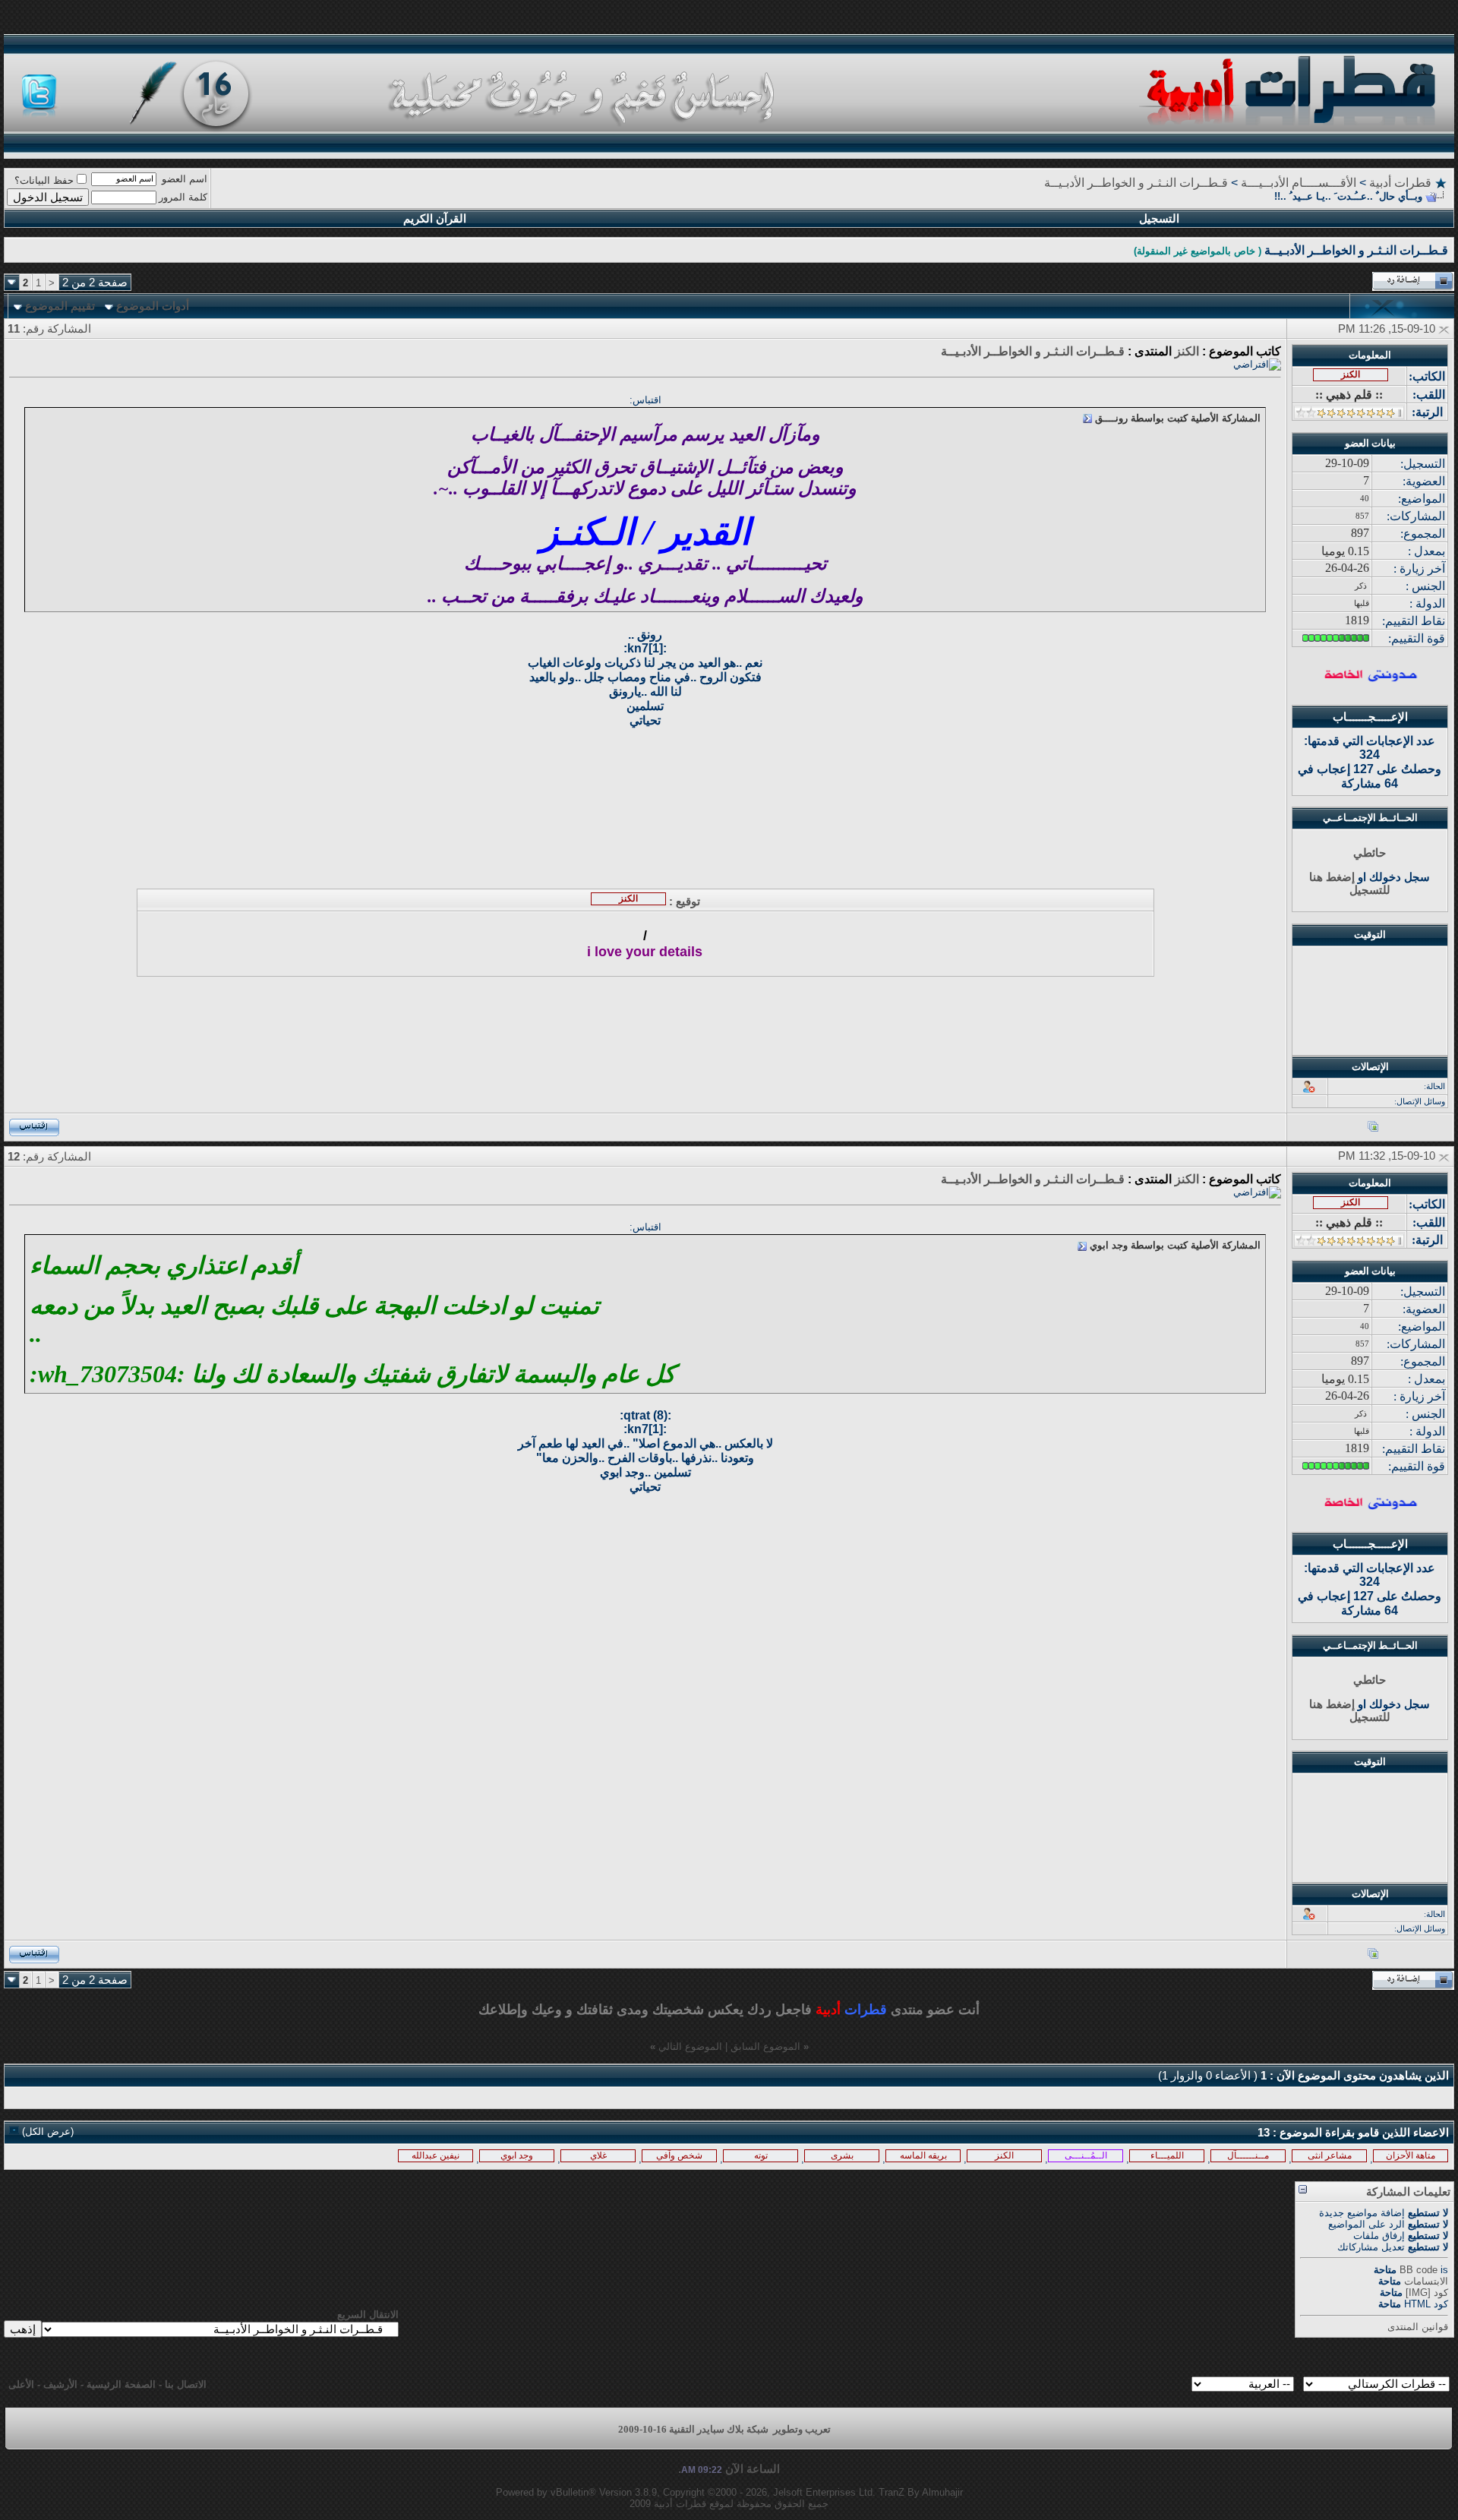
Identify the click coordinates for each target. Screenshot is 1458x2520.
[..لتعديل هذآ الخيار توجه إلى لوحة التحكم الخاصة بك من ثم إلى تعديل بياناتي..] (1370, 678)
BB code (1419, 2270)
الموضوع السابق (765, 2046)
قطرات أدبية (1400, 183)
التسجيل (1159, 219)
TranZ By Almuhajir (921, 2492)
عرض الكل (48, 2132)
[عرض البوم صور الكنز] (1373, 1129)
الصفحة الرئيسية (121, 2384)
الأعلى (21, 2384)
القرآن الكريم (435, 219)
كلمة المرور (183, 197)
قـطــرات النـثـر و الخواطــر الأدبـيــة (1136, 183)
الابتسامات (1426, 2281)
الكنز (1187, 351)
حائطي (1370, 853)
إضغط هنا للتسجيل (1350, 884)
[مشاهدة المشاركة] (1087, 418)
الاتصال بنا (186, 2384)
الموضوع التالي (690, 2046)
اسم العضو (185, 179)
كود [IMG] (1427, 2293)
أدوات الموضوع (153, 306)
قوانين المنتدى (1418, 2327)
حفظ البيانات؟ (44, 180)
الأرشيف (60, 2384)
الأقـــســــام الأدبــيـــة (1299, 183)
